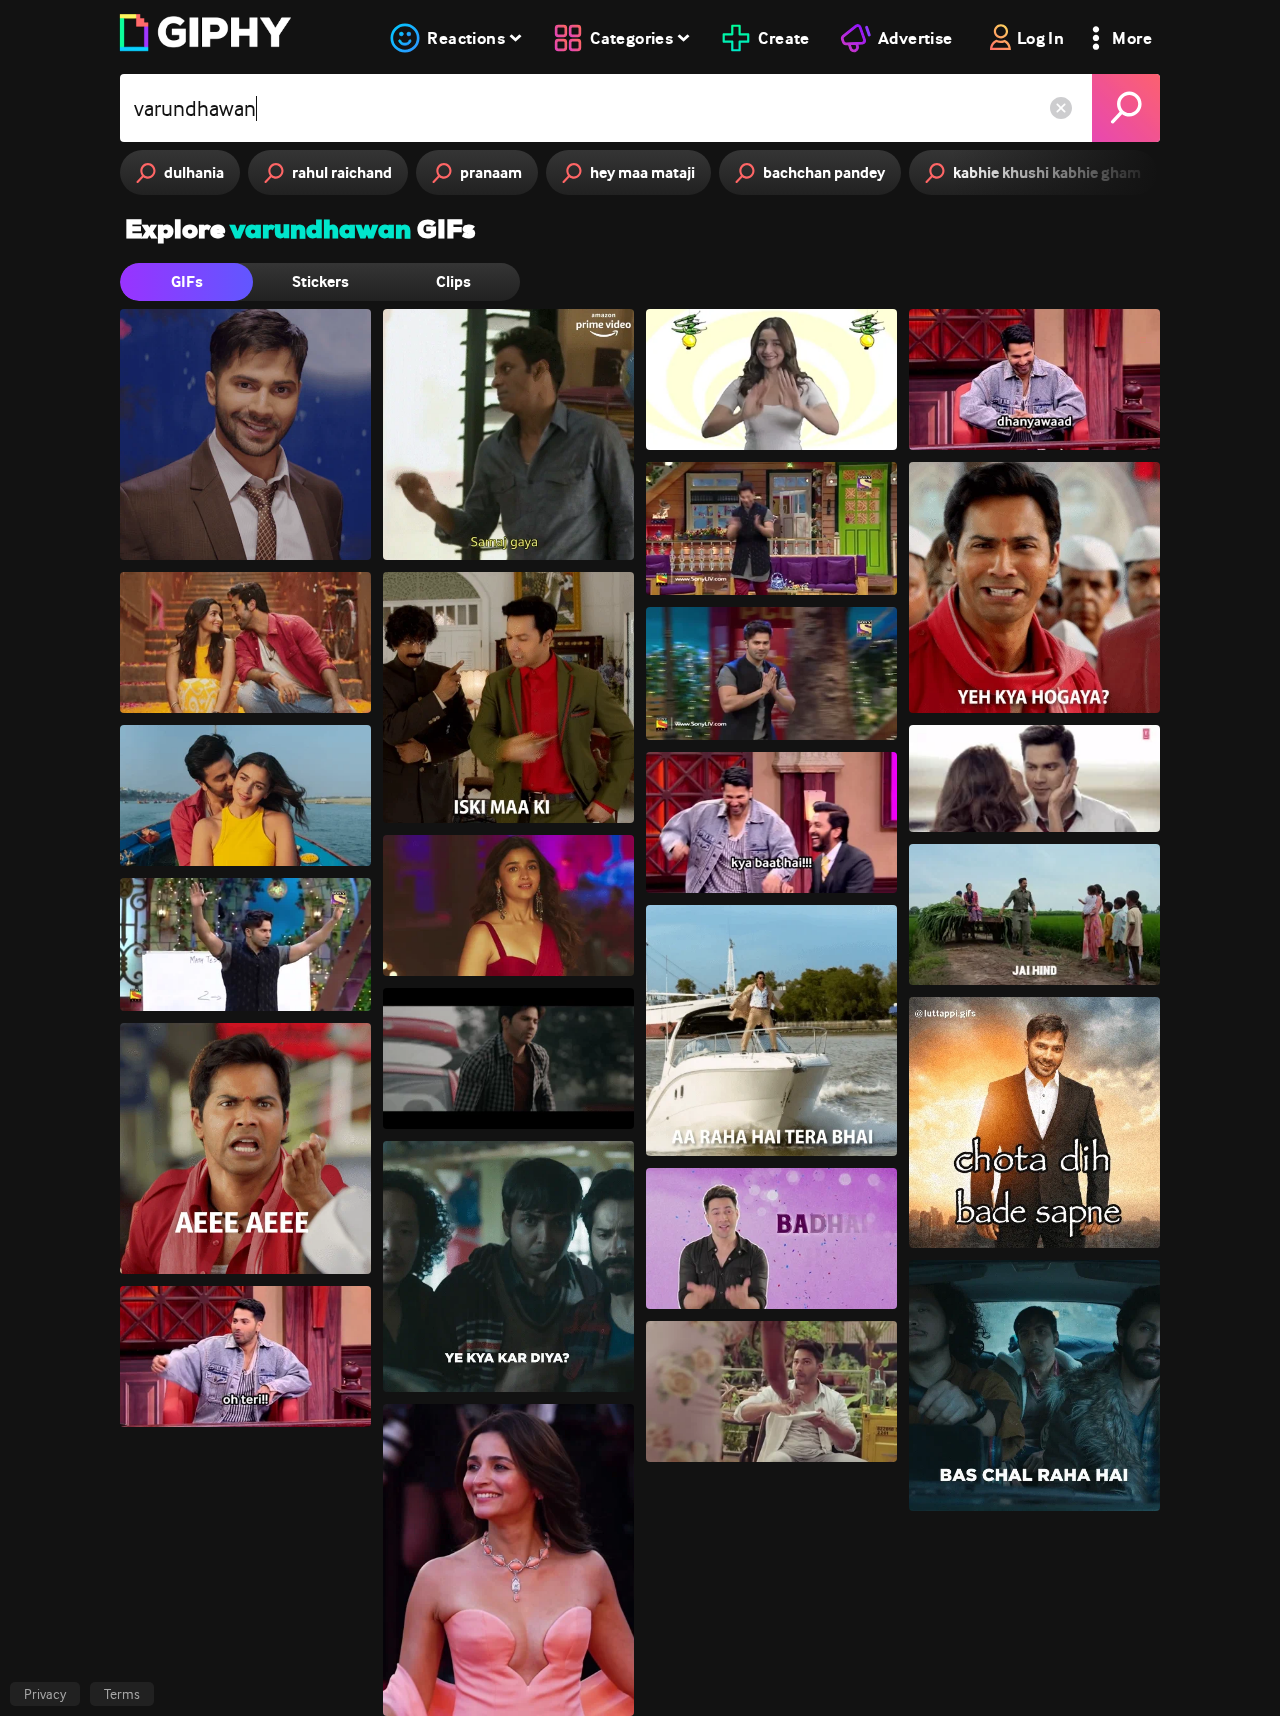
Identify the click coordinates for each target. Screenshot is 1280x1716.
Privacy (45, 1694)
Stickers (320, 281)
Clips (453, 281)
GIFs (187, 281)
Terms (122, 1694)
